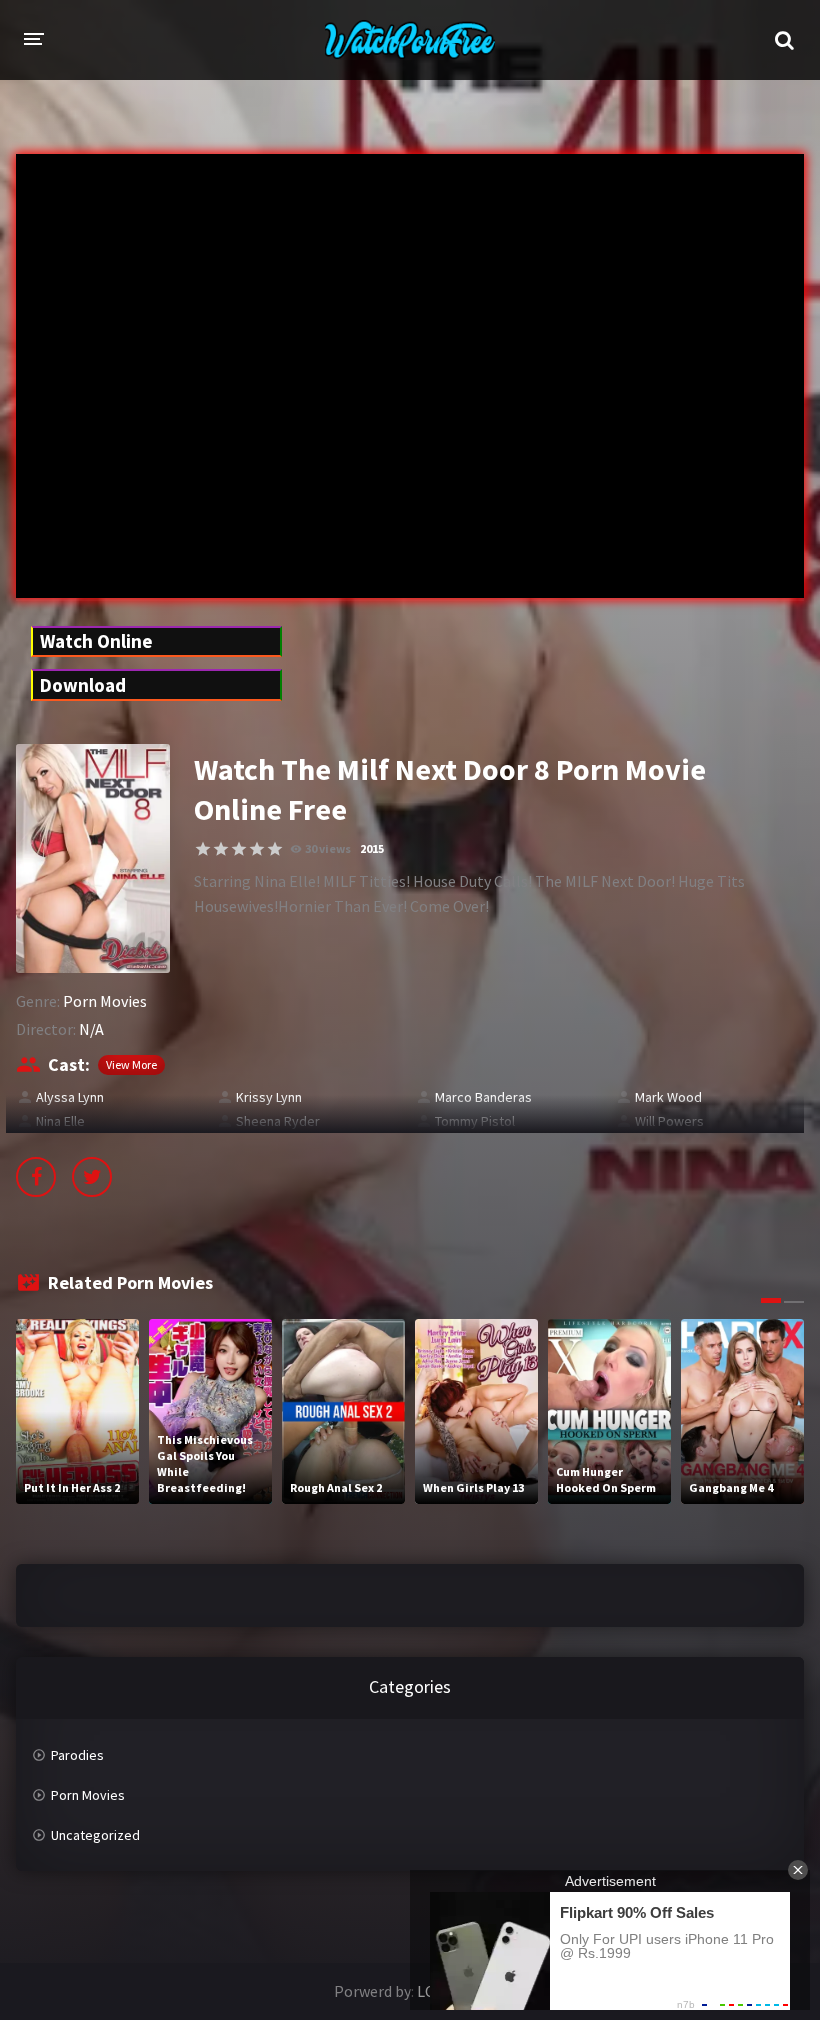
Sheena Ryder (278, 1121)
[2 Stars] (221, 849)
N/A (91, 1029)
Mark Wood (668, 1097)
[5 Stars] (275, 849)
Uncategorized (95, 1835)
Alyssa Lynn (70, 1097)
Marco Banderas (483, 1097)
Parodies (77, 1755)
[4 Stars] (257, 849)
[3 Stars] (239, 849)
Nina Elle (60, 1121)
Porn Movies (105, 1001)
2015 (372, 848)
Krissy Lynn (269, 1097)
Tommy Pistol (475, 1121)
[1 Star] (203, 849)
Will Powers (669, 1121)
